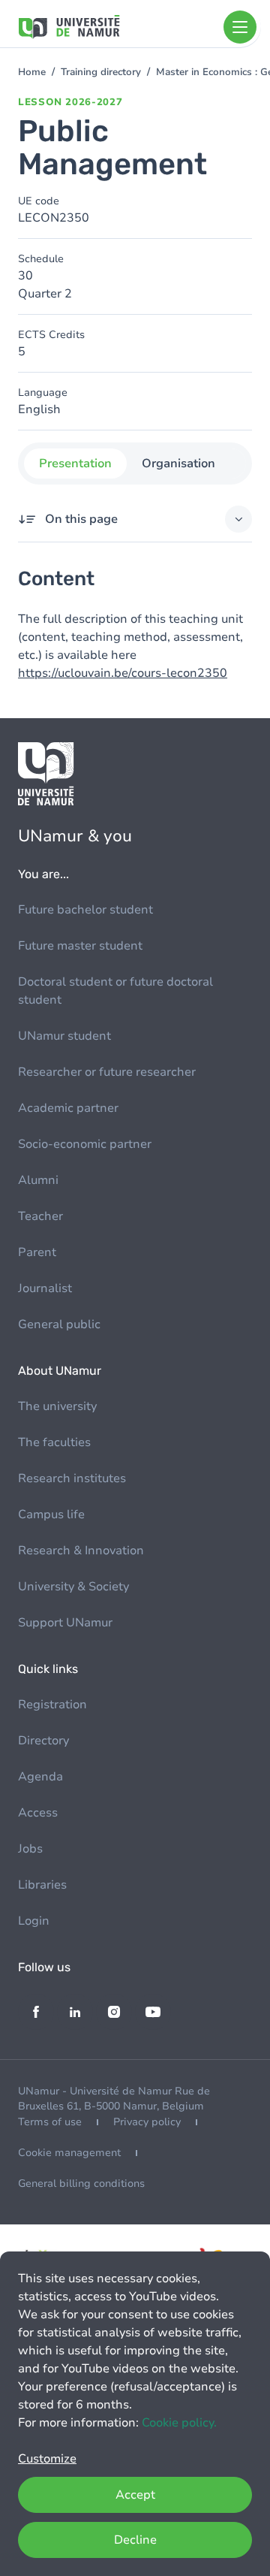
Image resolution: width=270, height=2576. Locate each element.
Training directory (101, 72)
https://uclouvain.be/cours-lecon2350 (123, 673)
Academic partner (68, 1108)
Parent (37, 1252)
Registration (52, 1705)
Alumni (38, 1180)
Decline (135, 2540)
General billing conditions (81, 2183)
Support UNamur (65, 1623)
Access (38, 1813)
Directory (43, 1741)
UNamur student (64, 1036)
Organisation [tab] (178, 464)
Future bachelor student (85, 910)
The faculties (54, 1442)
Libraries (42, 1885)
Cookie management (69, 2153)
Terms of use (50, 2122)
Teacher (40, 1216)
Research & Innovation (81, 1551)
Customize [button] (47, 2459)
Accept (135, 2495)
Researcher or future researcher (107, 1072)
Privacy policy (147, 2122)
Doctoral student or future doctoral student (115, 991)
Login (34, 1921)
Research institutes (72, 1478)
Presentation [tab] (75, 464)
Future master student (80, 946)
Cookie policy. (179, 2423)
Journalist (45, 1288)
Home (32, 72)
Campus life (51, 1514)
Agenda (40, 1777)
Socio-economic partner (85, 1144)
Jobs (30, 1849)
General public (59, 1324)
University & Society (73, 1587)
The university (57, 1406)
